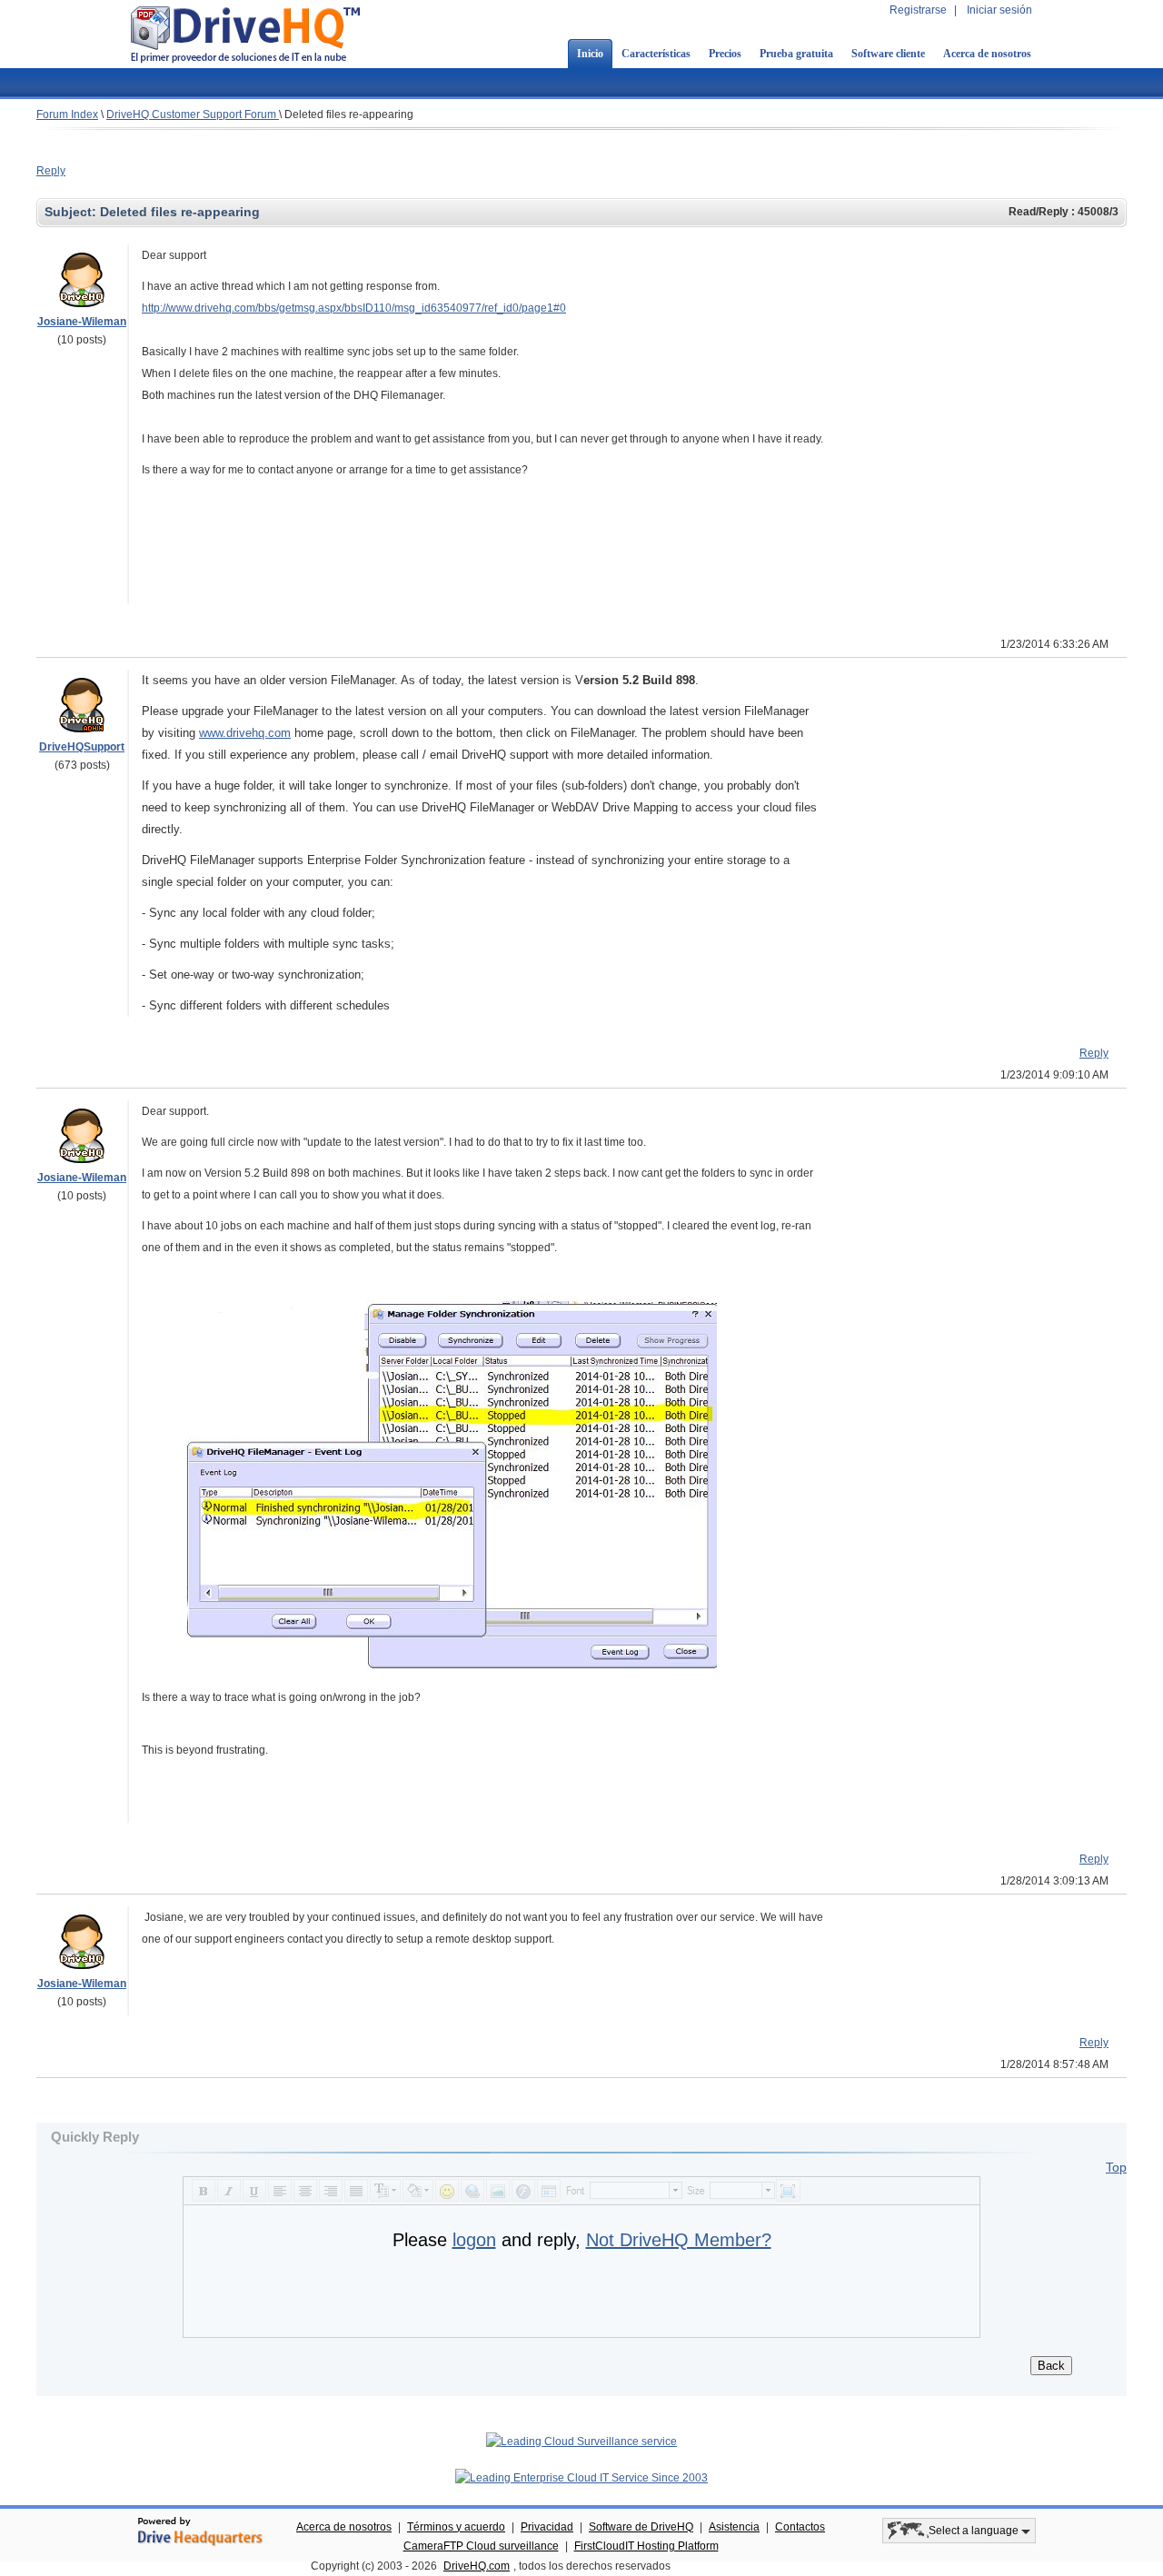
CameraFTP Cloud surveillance (481, 2546)
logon (474, 2240)
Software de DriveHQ (641, 2527)
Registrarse (918, 10)
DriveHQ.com (477, 2566)
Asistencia (734, 2527)
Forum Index (67, 114)
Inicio (590, 54)
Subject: (72, 212)
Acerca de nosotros (987, 54)
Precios (725, 54)
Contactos (800, 2527)
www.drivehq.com (245, 733)
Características (656, 54)
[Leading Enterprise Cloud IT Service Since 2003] (581, 2478)
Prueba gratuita (796, 54)
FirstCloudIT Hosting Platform (646, 2546)
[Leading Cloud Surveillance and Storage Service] (581, 2442)
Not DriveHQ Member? (679, 2240)
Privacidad (547, 2527)
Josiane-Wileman (82, 322)
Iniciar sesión (999, 10)
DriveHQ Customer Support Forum (193, 114)
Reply (51, 171)
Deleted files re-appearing (349, 114)
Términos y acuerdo (456, 2527)
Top (1116, 2167)
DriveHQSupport (82, 747)
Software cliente (888, 54)
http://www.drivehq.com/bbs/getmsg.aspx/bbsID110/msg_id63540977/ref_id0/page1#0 (354, 308)
